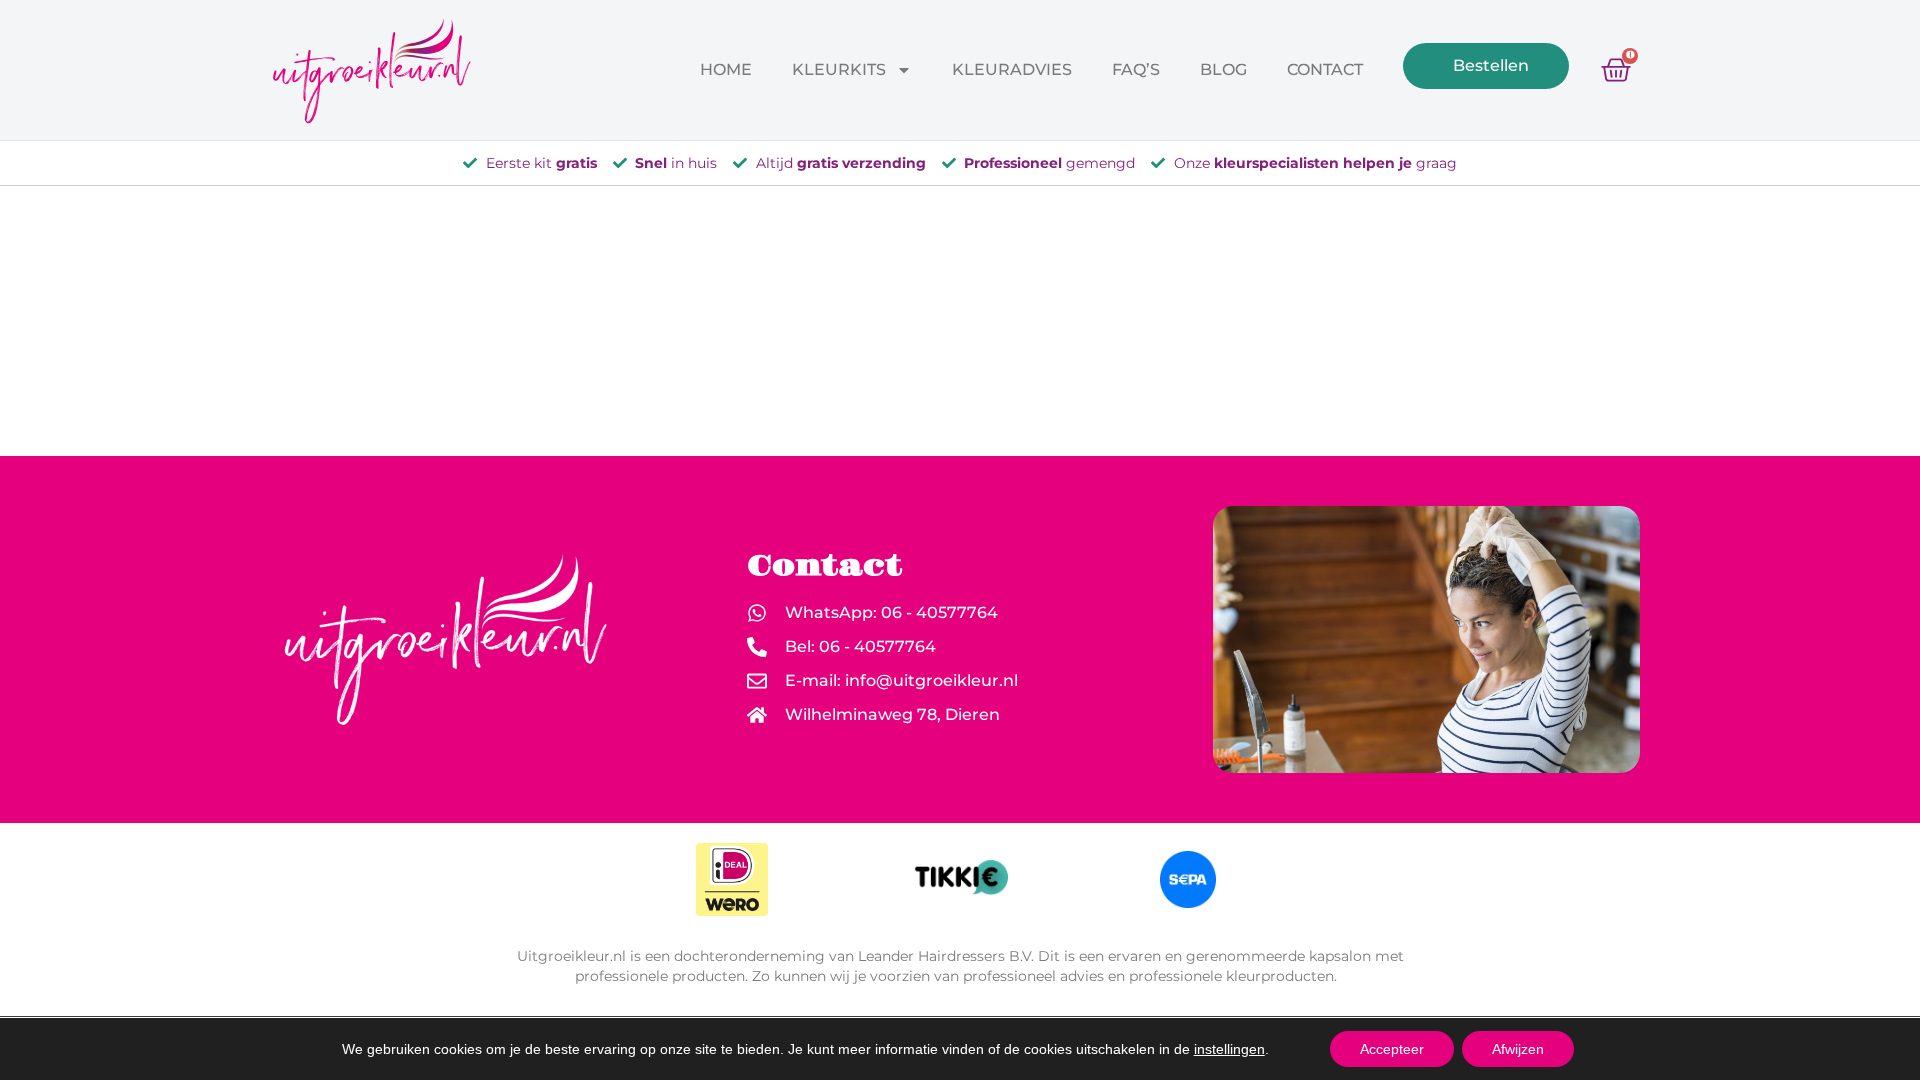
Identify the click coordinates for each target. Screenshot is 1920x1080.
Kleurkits (839, 69)
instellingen (1229, 1049)
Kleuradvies (1012, 69)
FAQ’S (1136, 69)
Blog (1223, 69)
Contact (1325, 69)
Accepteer (1392, 1049)
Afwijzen (1518, 1049)
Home (726, 69)
